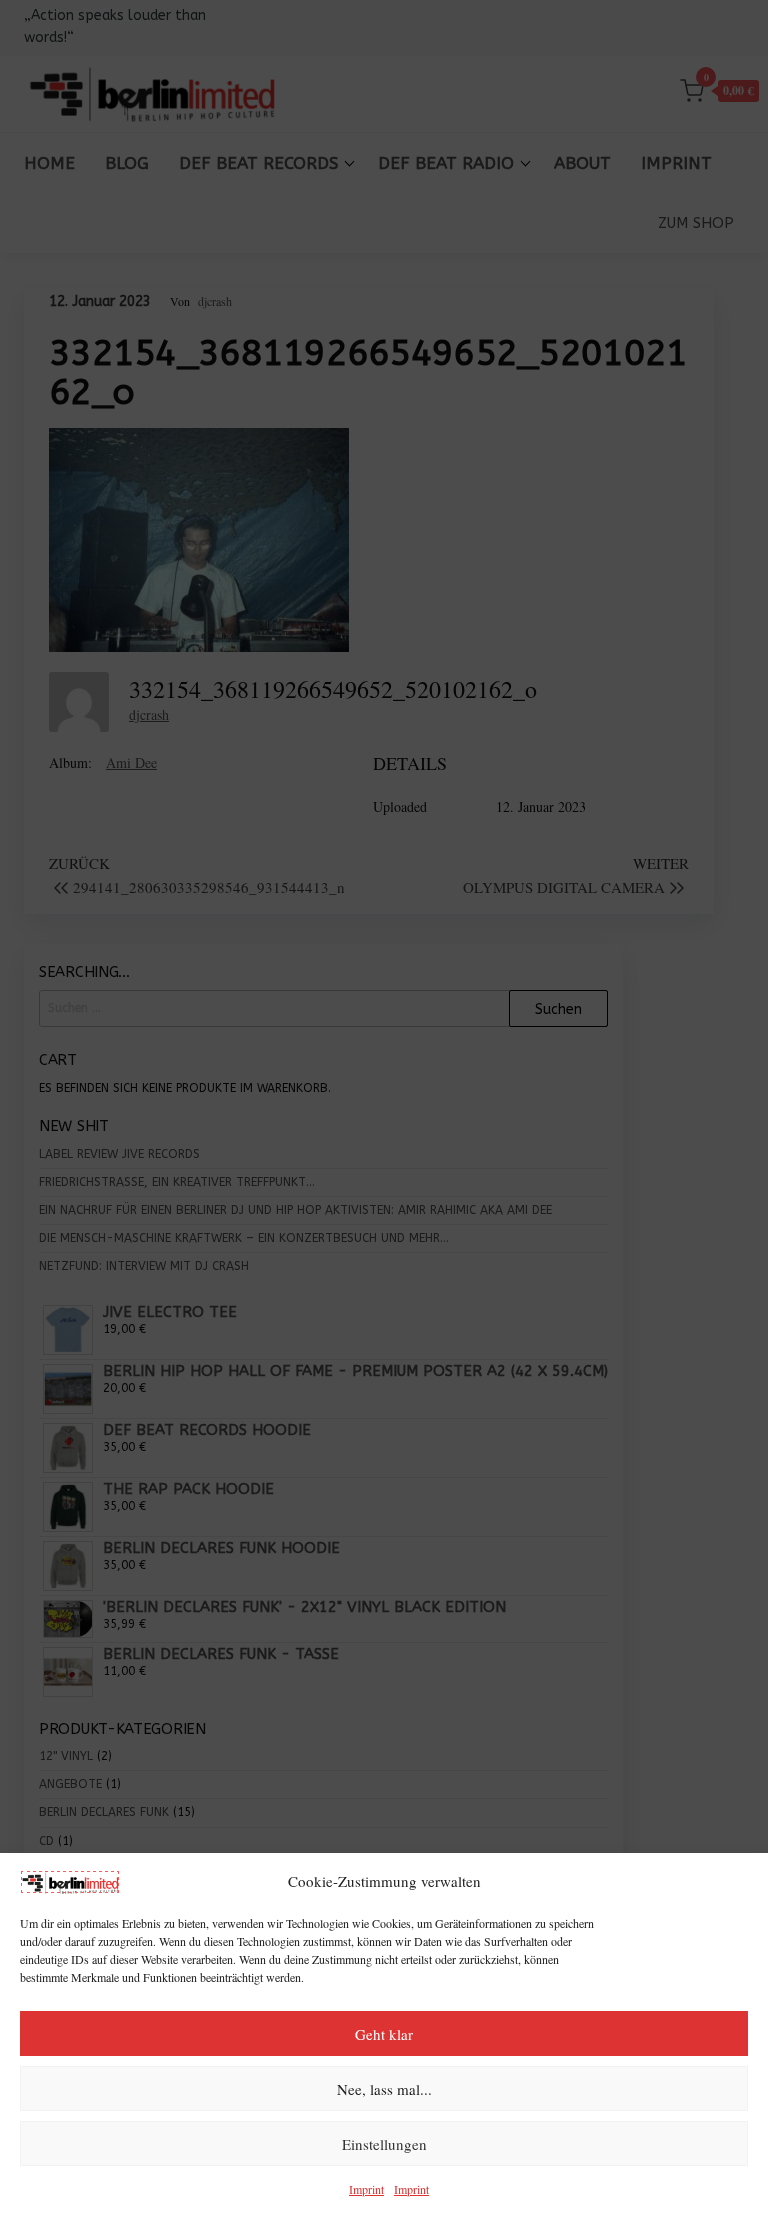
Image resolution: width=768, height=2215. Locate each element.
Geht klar (384, 2034)
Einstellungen (384, 2144)
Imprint (366, 2189)
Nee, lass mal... (384, 2089)
